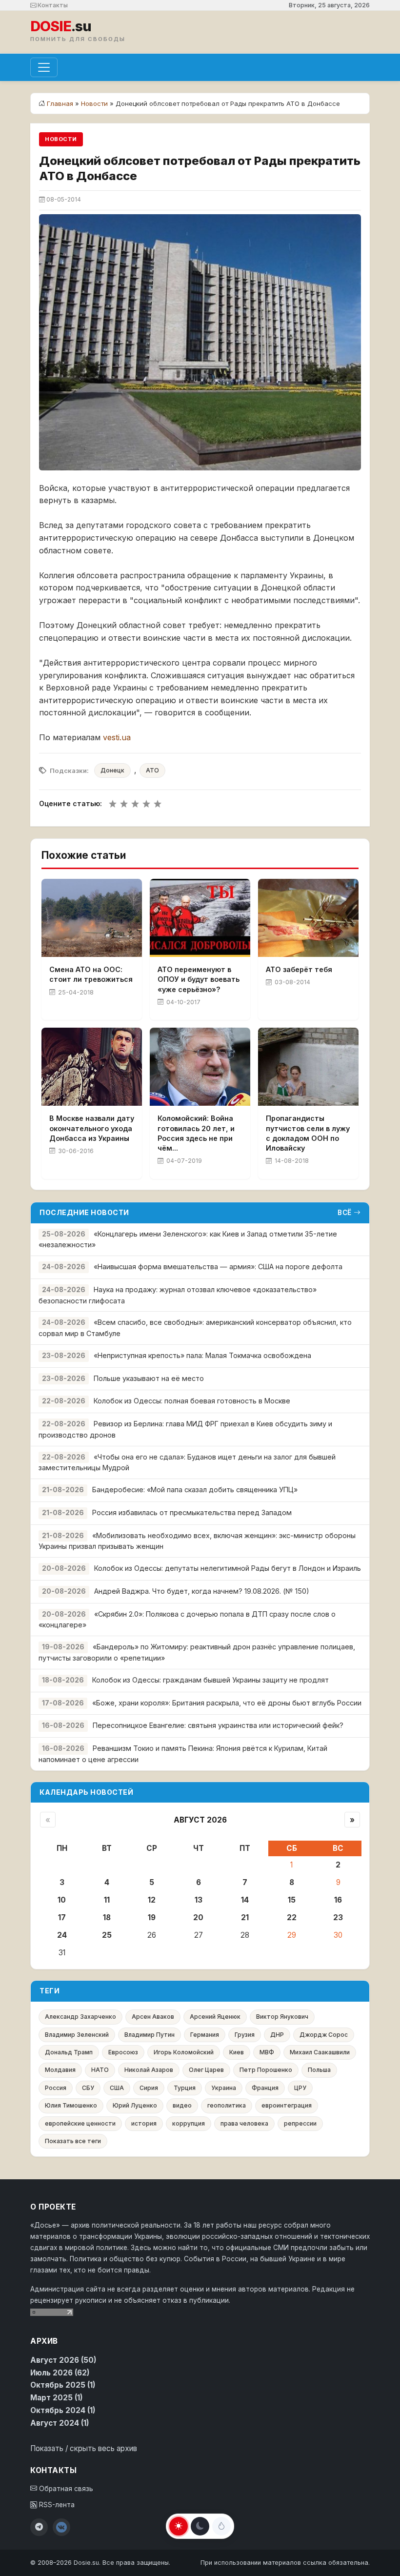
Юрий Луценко (135, 2105)
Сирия (149, 2088)
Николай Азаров (149, 2070)
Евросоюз (123, 2052)
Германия (205, 2035)
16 (338, 1900)
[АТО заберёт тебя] (308, 918)
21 (245, 1917)
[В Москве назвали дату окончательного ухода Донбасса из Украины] (92, 1067)
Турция (185, 2088)
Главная (60, 103)
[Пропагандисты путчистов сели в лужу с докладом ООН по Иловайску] (308, 1067)
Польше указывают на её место (149, 1378)
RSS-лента (56, 2505)
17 (62, 1917)
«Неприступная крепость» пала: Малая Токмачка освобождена (202, 1355)
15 (292, 1900)
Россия (56, 2088)
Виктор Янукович (282, 2017)
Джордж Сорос (324, 2035)
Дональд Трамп (69, 2052)
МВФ (267, 2052)
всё (345, 1213)
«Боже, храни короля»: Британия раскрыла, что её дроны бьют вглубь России (227, 1703)
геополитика (227, 2105)
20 (198, 1917)
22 (292, 1917)
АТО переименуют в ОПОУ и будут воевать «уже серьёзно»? (199, 979)
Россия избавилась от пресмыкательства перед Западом (192, 1512)
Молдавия (60, 2070)
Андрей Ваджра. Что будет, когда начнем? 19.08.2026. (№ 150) (202, 1591)
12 (152, 1900)
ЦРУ (300, 2088)
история (144, 2123)
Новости (94, 103)
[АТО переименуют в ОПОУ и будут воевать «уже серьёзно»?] (200, 918)
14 (245, 1900)
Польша (319, 2070)
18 (107, 1917)
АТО (152, 770)
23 (338, 1917)
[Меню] (44, 67)
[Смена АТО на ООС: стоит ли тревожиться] (92, 918)
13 (199, 1900)
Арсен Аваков (153, 2017)
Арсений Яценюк (215, 2017)
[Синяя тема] (221, 2526)
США (117, 2088)
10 (62, 1900)
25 (107, 1935)
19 (152, 1917)
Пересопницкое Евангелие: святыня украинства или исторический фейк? (218, 1725)
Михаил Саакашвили (320, 2052)
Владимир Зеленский (77, 2035)
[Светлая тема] (179, 2526)
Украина (224, 2088)
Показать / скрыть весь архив (84, 2448)
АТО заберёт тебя (299, 969)
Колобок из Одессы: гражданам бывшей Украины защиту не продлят (210, 1680)
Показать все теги (73, 2141)
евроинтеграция (287, 2105)
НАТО (100, 2070)
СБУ (88, 2088)
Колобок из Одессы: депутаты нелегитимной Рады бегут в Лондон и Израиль (228, 1568)
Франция (265, 2088)
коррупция (189, 2123)
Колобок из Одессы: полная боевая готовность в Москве (192, 1401)
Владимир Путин (150, 2035)
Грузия (245, 2035)
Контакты (52, 5)
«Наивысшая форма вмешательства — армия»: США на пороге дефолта (218, 1267)
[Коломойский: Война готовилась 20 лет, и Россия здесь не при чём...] (200, 1067)
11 (107, 1900)
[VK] (61, 2527)
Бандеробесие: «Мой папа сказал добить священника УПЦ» (195, 1490)
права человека (244, 2123)
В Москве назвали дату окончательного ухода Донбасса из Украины (92, 1128)
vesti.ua (117, 737)
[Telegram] (39, 2527)
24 (62, 1935)
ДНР (277, 2035)
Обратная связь (65, 2489)
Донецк (112, 770)
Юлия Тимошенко (71, 2105)
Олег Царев (206, 2070)
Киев (237, 2052)
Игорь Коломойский (184, 2052)
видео (182, 2105)
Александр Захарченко (80, 2017)
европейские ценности (80, 2123)
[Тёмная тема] (200, 2526)
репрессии (300, 2123)
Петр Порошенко (266, 2070)
